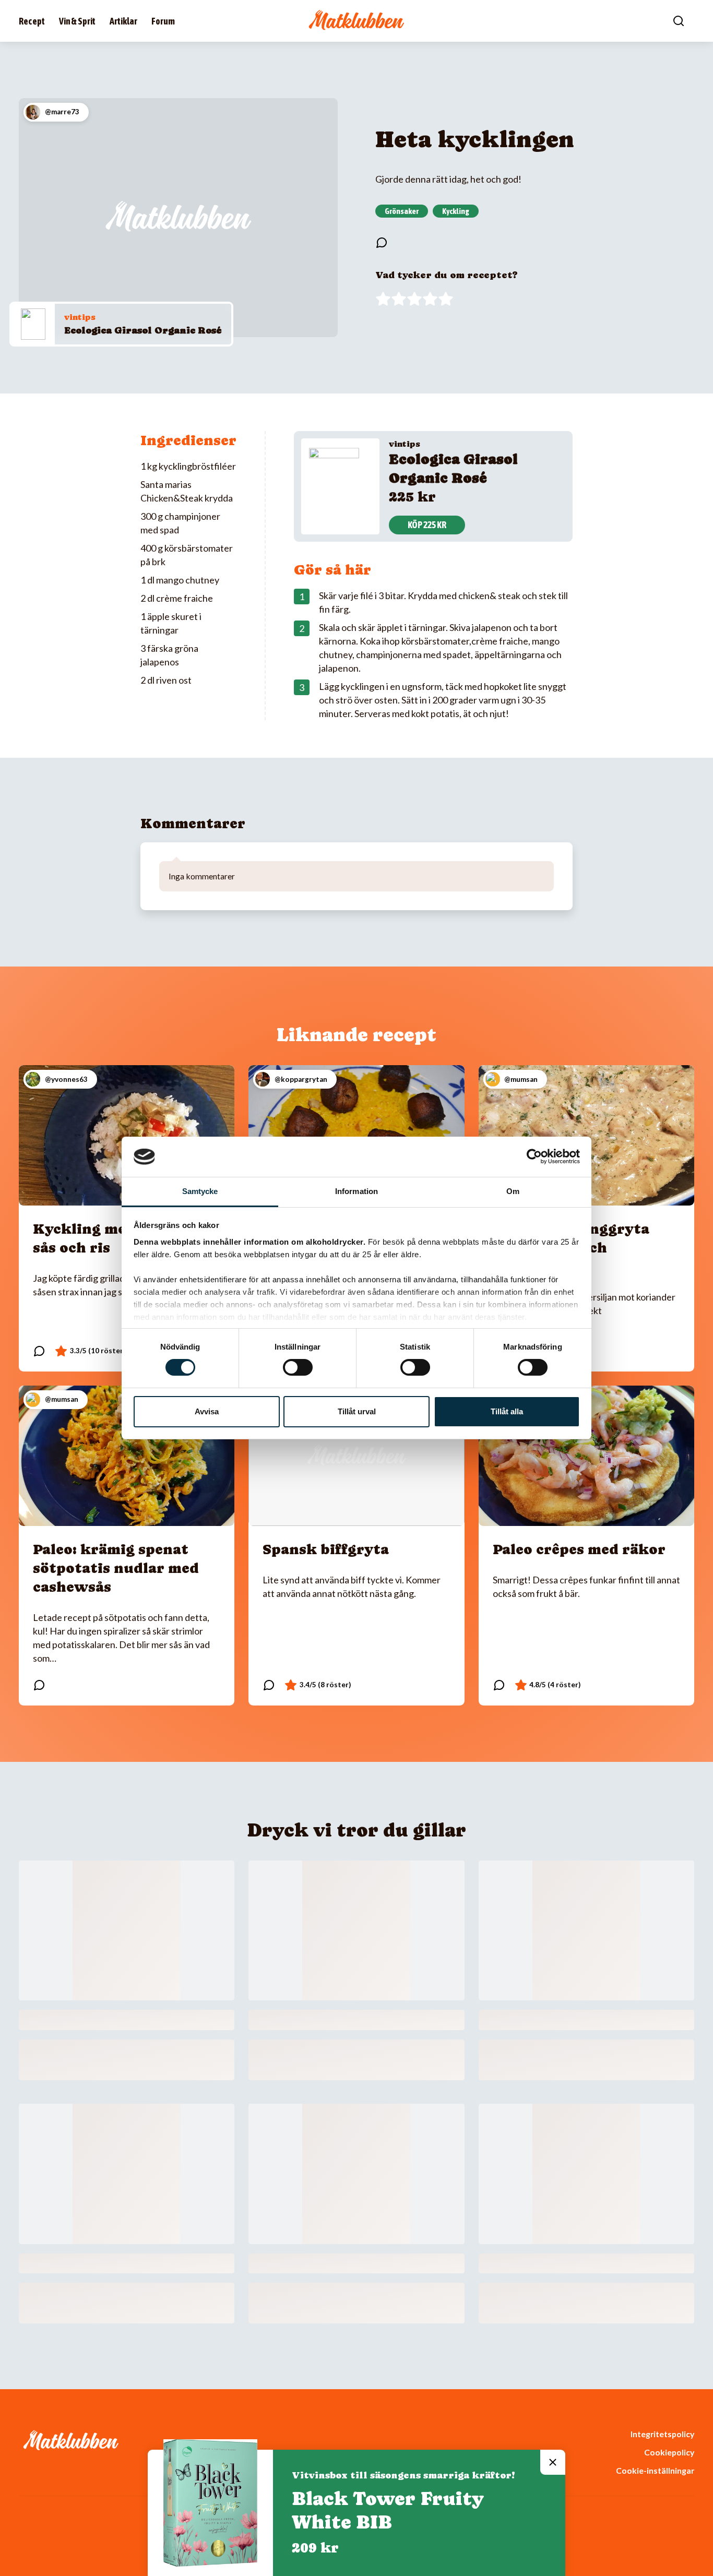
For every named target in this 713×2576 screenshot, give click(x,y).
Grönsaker (402, 211)
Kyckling (456, 211)
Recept (32, 21)
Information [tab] (356, 1191)
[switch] (298, 1367)
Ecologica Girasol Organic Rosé (143, 330)
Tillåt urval (357, 1411)
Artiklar (123, 21)
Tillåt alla (507, 1411)
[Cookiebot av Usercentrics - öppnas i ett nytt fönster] (534, 1156)
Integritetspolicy (662, 2434)
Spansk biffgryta (326, 1549)
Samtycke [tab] (200, 1191)
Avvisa (207, 1411)
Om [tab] (513, 1191)
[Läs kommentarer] (382, 243)
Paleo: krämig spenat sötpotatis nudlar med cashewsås (116, 1568)
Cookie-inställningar (655, 2470)
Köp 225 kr (427, 525)
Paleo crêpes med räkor (579, 1549)
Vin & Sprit (77, 21)
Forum (163, 21)
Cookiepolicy (669, 2452)
